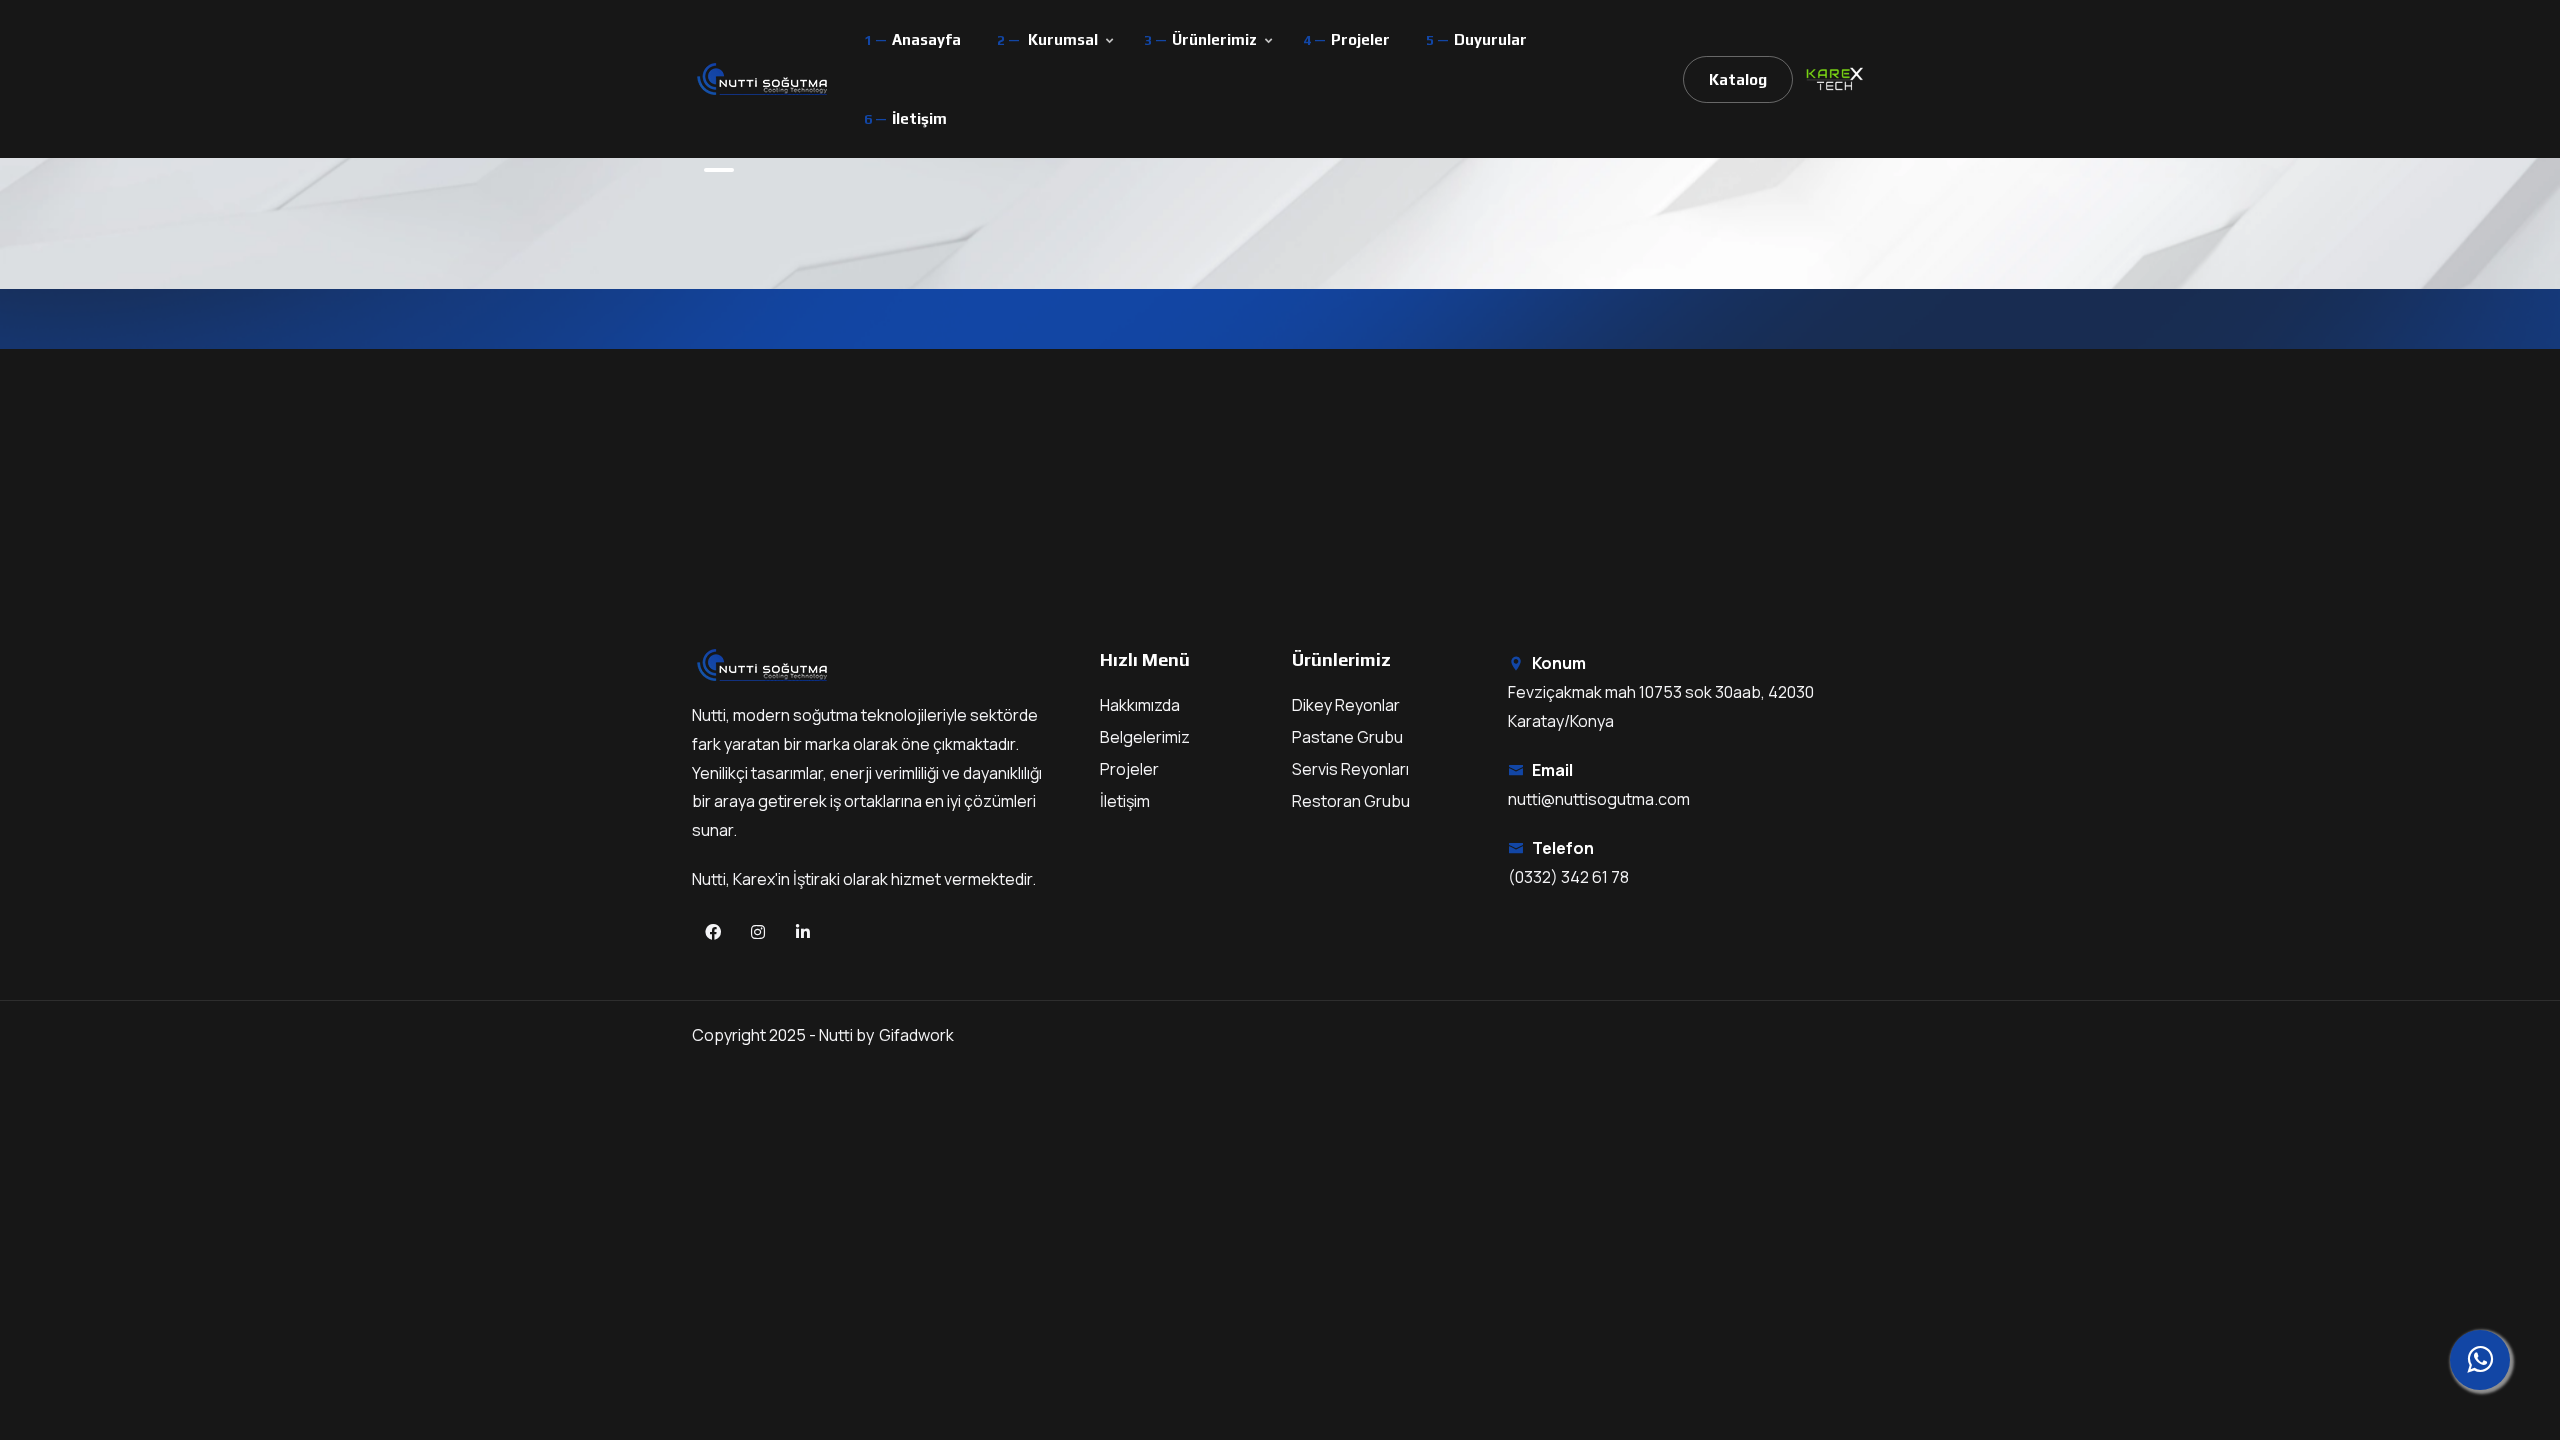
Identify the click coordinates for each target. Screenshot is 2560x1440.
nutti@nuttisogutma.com (1599, 799)
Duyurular (1490, 39)
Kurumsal (1063, 39)
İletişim (919, 118)
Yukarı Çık (45, 725)
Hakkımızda (1140, 705)
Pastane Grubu (1347, 737)
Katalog (1738, 79)
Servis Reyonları (1350, 769)
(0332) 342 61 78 (1568, 877)
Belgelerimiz (1145, 737)
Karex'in (763, 879)
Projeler (1360, 39)
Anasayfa (926, 39)
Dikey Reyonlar (1346, 705)
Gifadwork (916, 1035)
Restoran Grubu (1351, 801)
